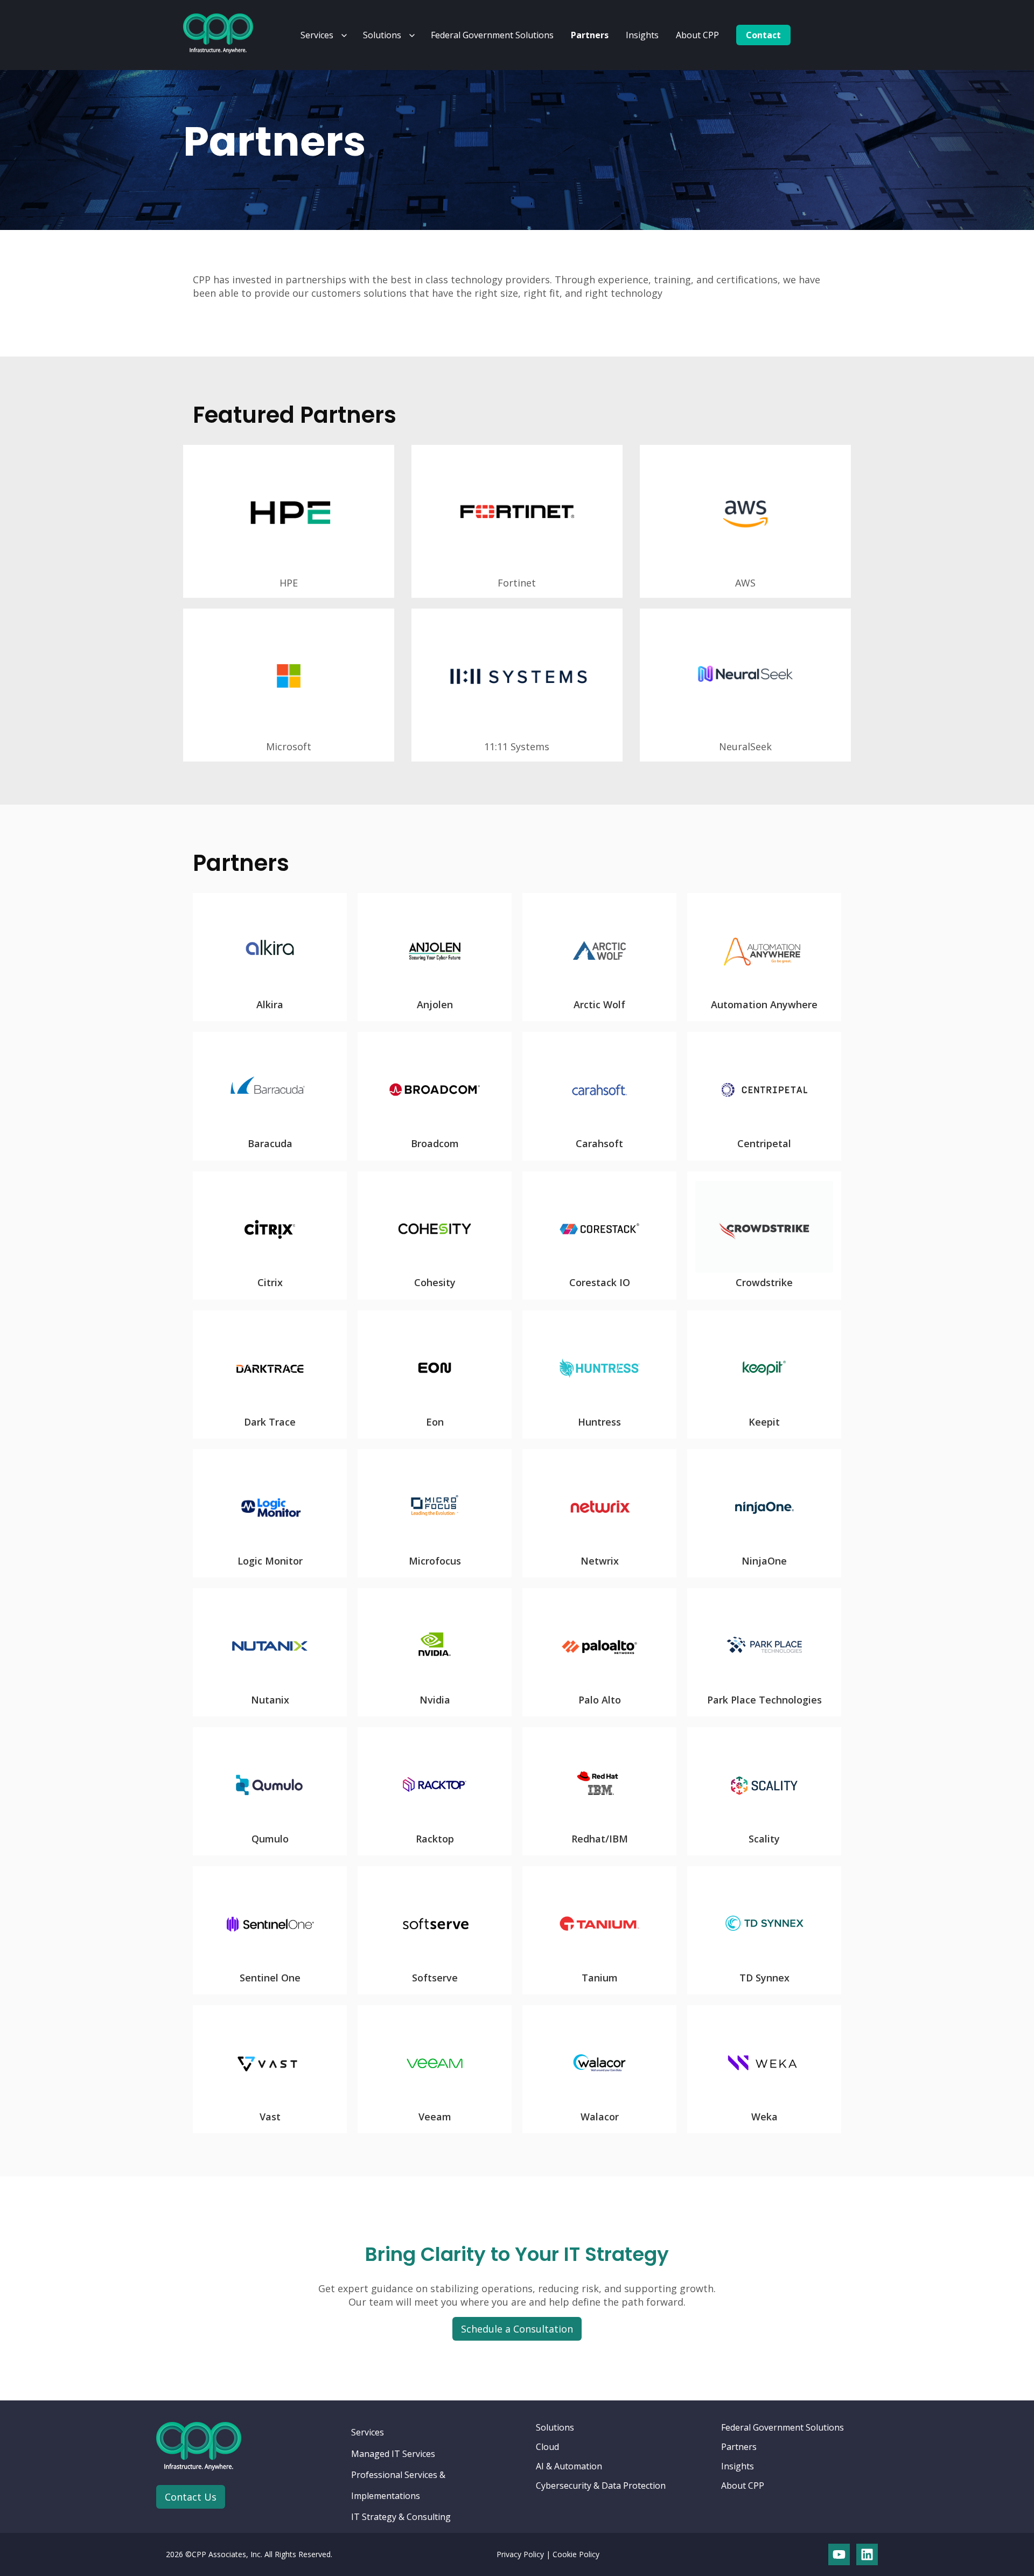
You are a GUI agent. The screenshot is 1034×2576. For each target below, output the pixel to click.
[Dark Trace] (270, 1374)
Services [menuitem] (368, 2432)
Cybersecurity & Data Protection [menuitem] (601, 2486)
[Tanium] (599, 1930)
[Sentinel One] (270, 1930)
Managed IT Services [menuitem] (393, 2454)
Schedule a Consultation (517, 2329)
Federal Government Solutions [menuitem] (783, 2427)
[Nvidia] (435, 1652)
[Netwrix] (599, 1513)
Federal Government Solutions (492, 35)
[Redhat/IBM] (599, 1791)
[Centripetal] (764, 1096)
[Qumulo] (270, 1791)
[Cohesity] (435, 1235)
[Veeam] (435, 2069)
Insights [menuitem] (738, 2466)
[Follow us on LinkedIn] (867, 2554)
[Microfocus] (435, 1513)
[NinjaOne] (764, 1513)
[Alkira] (270, 957)
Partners (590, 35)
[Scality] (764, 1791)
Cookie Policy (576, 2554)
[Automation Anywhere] (764, 957)
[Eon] (435, 1374)
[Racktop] (435, 1791)
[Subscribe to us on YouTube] (839, 2554)
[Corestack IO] (599, 1235)
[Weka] (764, 2069)
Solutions (382, 35)
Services (317, 35)
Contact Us (191, 2497)
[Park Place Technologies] (764, 1652)
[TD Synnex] (764, 1930)
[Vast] (270, 2069)
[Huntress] (599, 1374)
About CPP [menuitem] (743, 2486)
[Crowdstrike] (764, 1235)
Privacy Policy (520, 2554)
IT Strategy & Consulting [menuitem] (401, 2517)
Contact (763, 35)
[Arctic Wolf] (599, 957)
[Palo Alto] (599, 1652)
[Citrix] (270, 1235)
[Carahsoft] (599, 1096)
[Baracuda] (270, 1096)
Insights (642, 35)
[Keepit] (764, 1374)
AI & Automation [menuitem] (569, 2466)
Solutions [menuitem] (555, 2427)
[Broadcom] (435, 1096)
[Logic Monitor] (270, 1513)
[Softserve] (435, 1930)
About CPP (697, 35)
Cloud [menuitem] (547, 2447)
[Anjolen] (435, 957)
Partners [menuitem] (739, 2447)
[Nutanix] (270, 1652)
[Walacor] (599, 2069)
